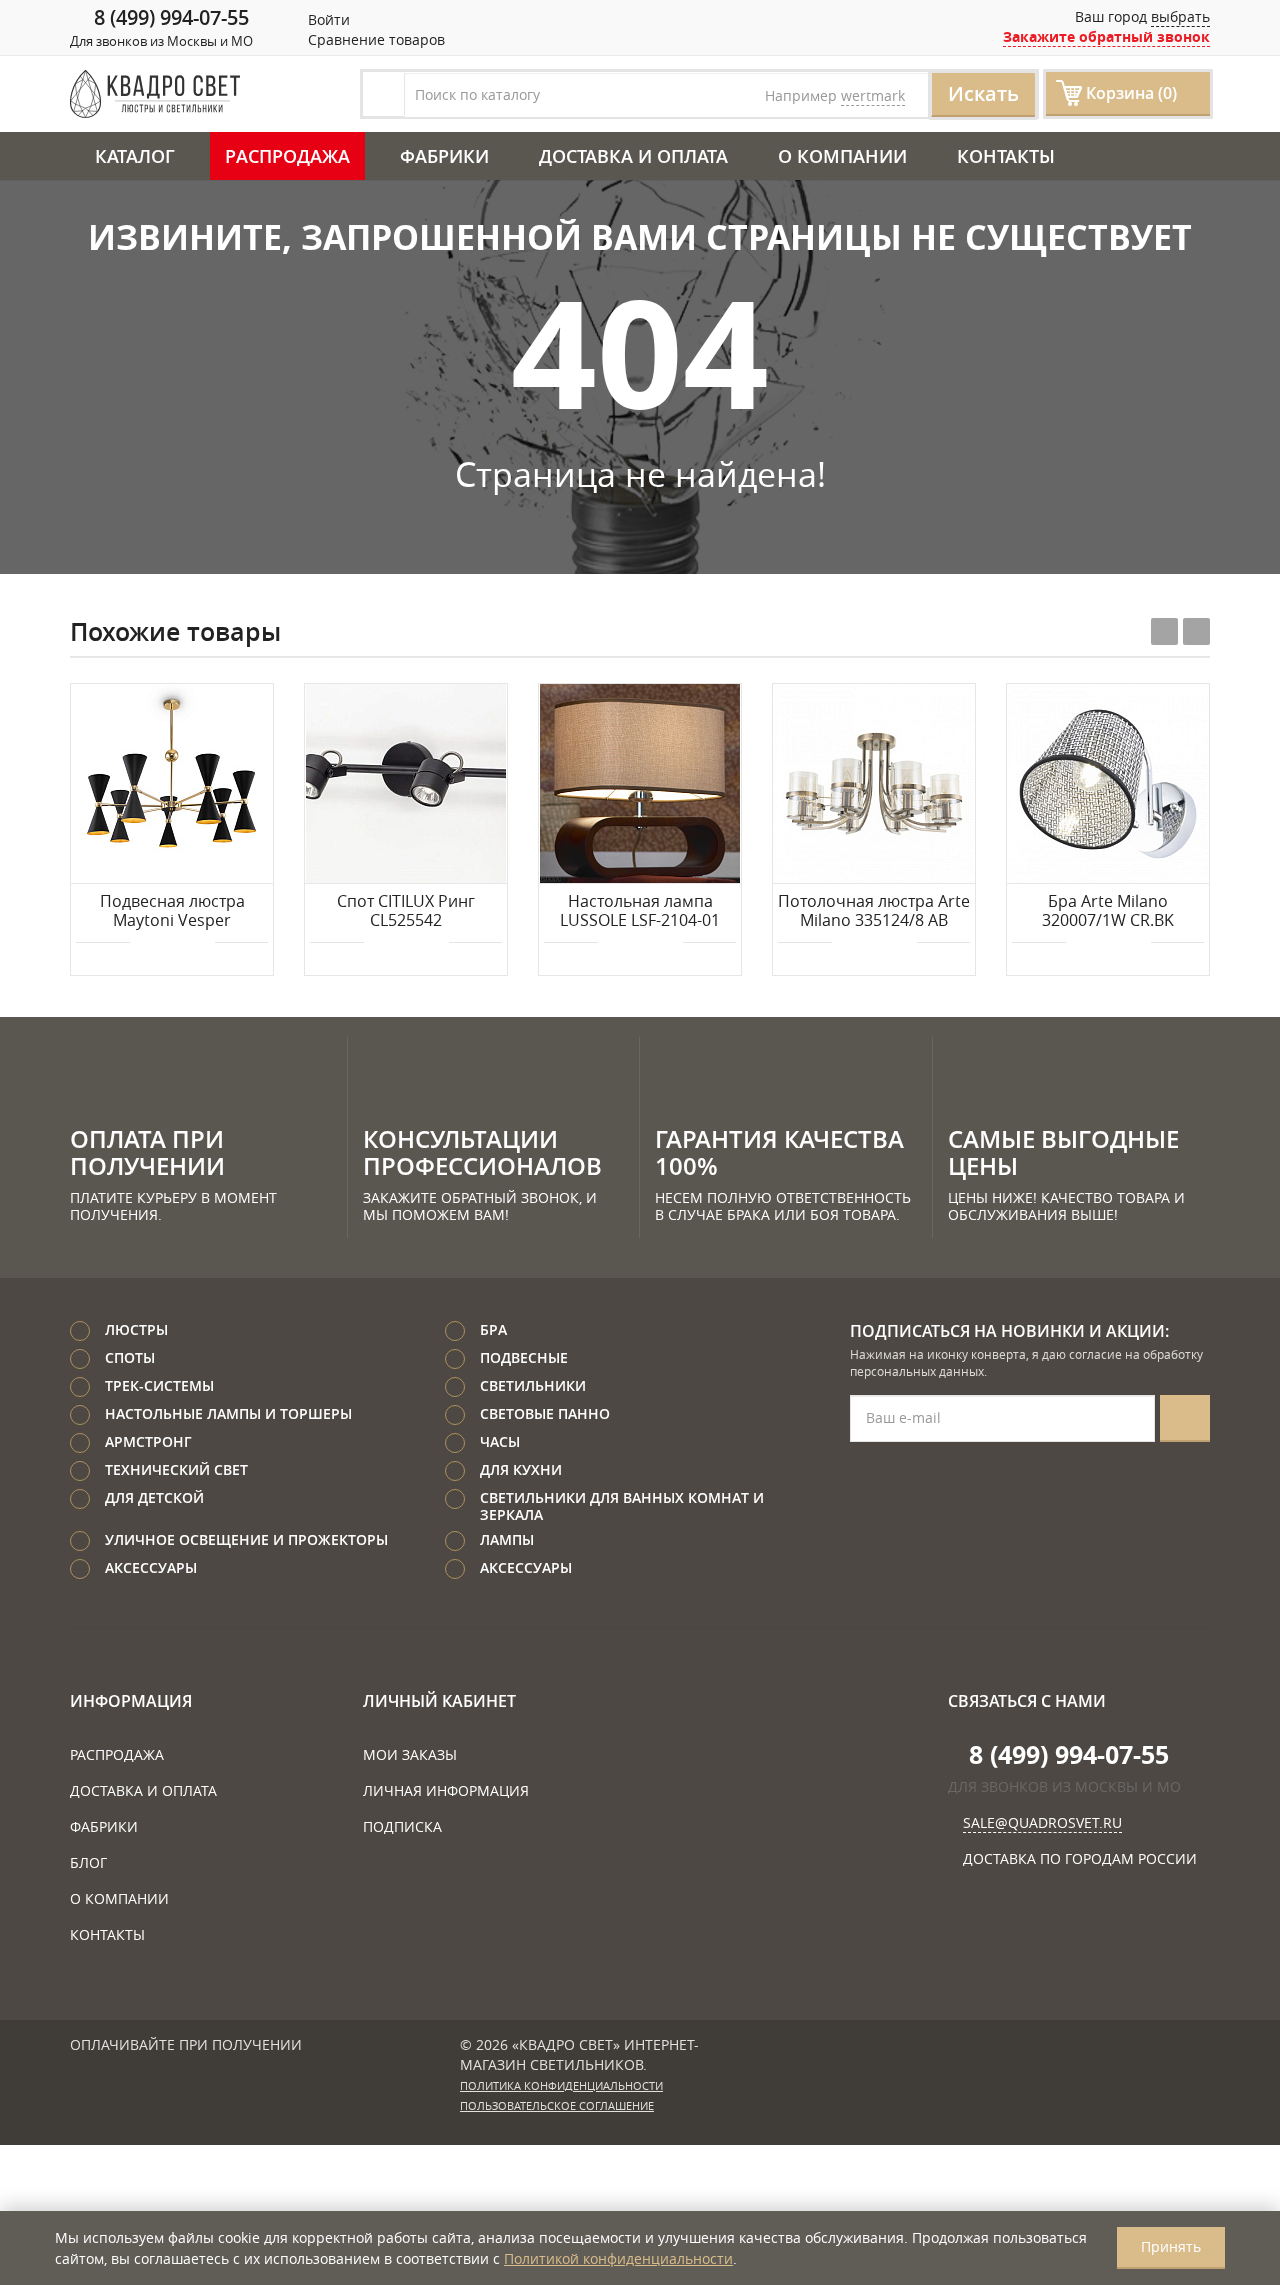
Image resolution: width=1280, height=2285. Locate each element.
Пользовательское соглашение (557, 2106)
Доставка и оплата (633, 156)
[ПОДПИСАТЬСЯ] (1185, 1418)
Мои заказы (410, 1754)
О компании (842, 156)
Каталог (135, 156)
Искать (983, 93)
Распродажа (287, 156)
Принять (1171, 2246)
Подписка (402, 1826)
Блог (88, 1862)
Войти (327, 19)
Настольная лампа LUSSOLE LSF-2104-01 (640, 911)
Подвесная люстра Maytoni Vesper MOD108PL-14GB (172, 912)
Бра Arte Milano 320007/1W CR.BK (1108, 911)
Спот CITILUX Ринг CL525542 (406, 911)
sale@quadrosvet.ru (1042, 1822)
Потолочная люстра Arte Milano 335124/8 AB (874, 911)
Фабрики (444, 156)
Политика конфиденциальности (561, 2086)
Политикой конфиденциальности (618, 2258)
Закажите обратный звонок (1106, 36)
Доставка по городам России (1080, 1858)
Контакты (1006, 156)
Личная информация (446, 1790)
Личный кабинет (439, 1701)
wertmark (873, 95)
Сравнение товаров (374, 39)
